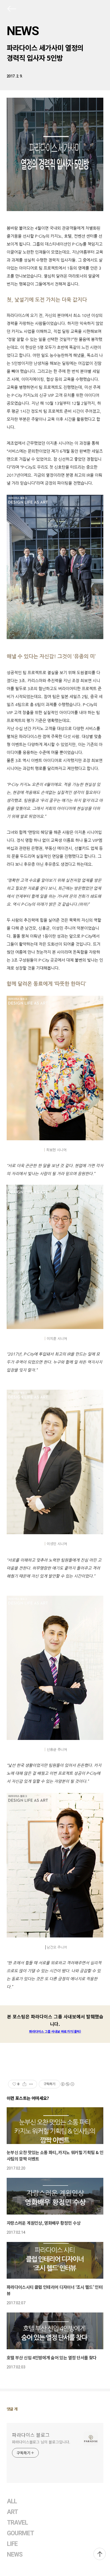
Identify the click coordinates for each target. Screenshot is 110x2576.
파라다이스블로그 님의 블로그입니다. (41, 2442)
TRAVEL (17, 2523)
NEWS (23, 31)
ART (12, 2512)
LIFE (12, 2544)
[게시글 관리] (31, 2084)
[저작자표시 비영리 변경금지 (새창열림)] (67, 2084)
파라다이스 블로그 (31, 2435)
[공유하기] (24, 2084)
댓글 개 (12, 2409)
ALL (12, 2501)
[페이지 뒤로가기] (11, 10)
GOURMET (21, 2533)
